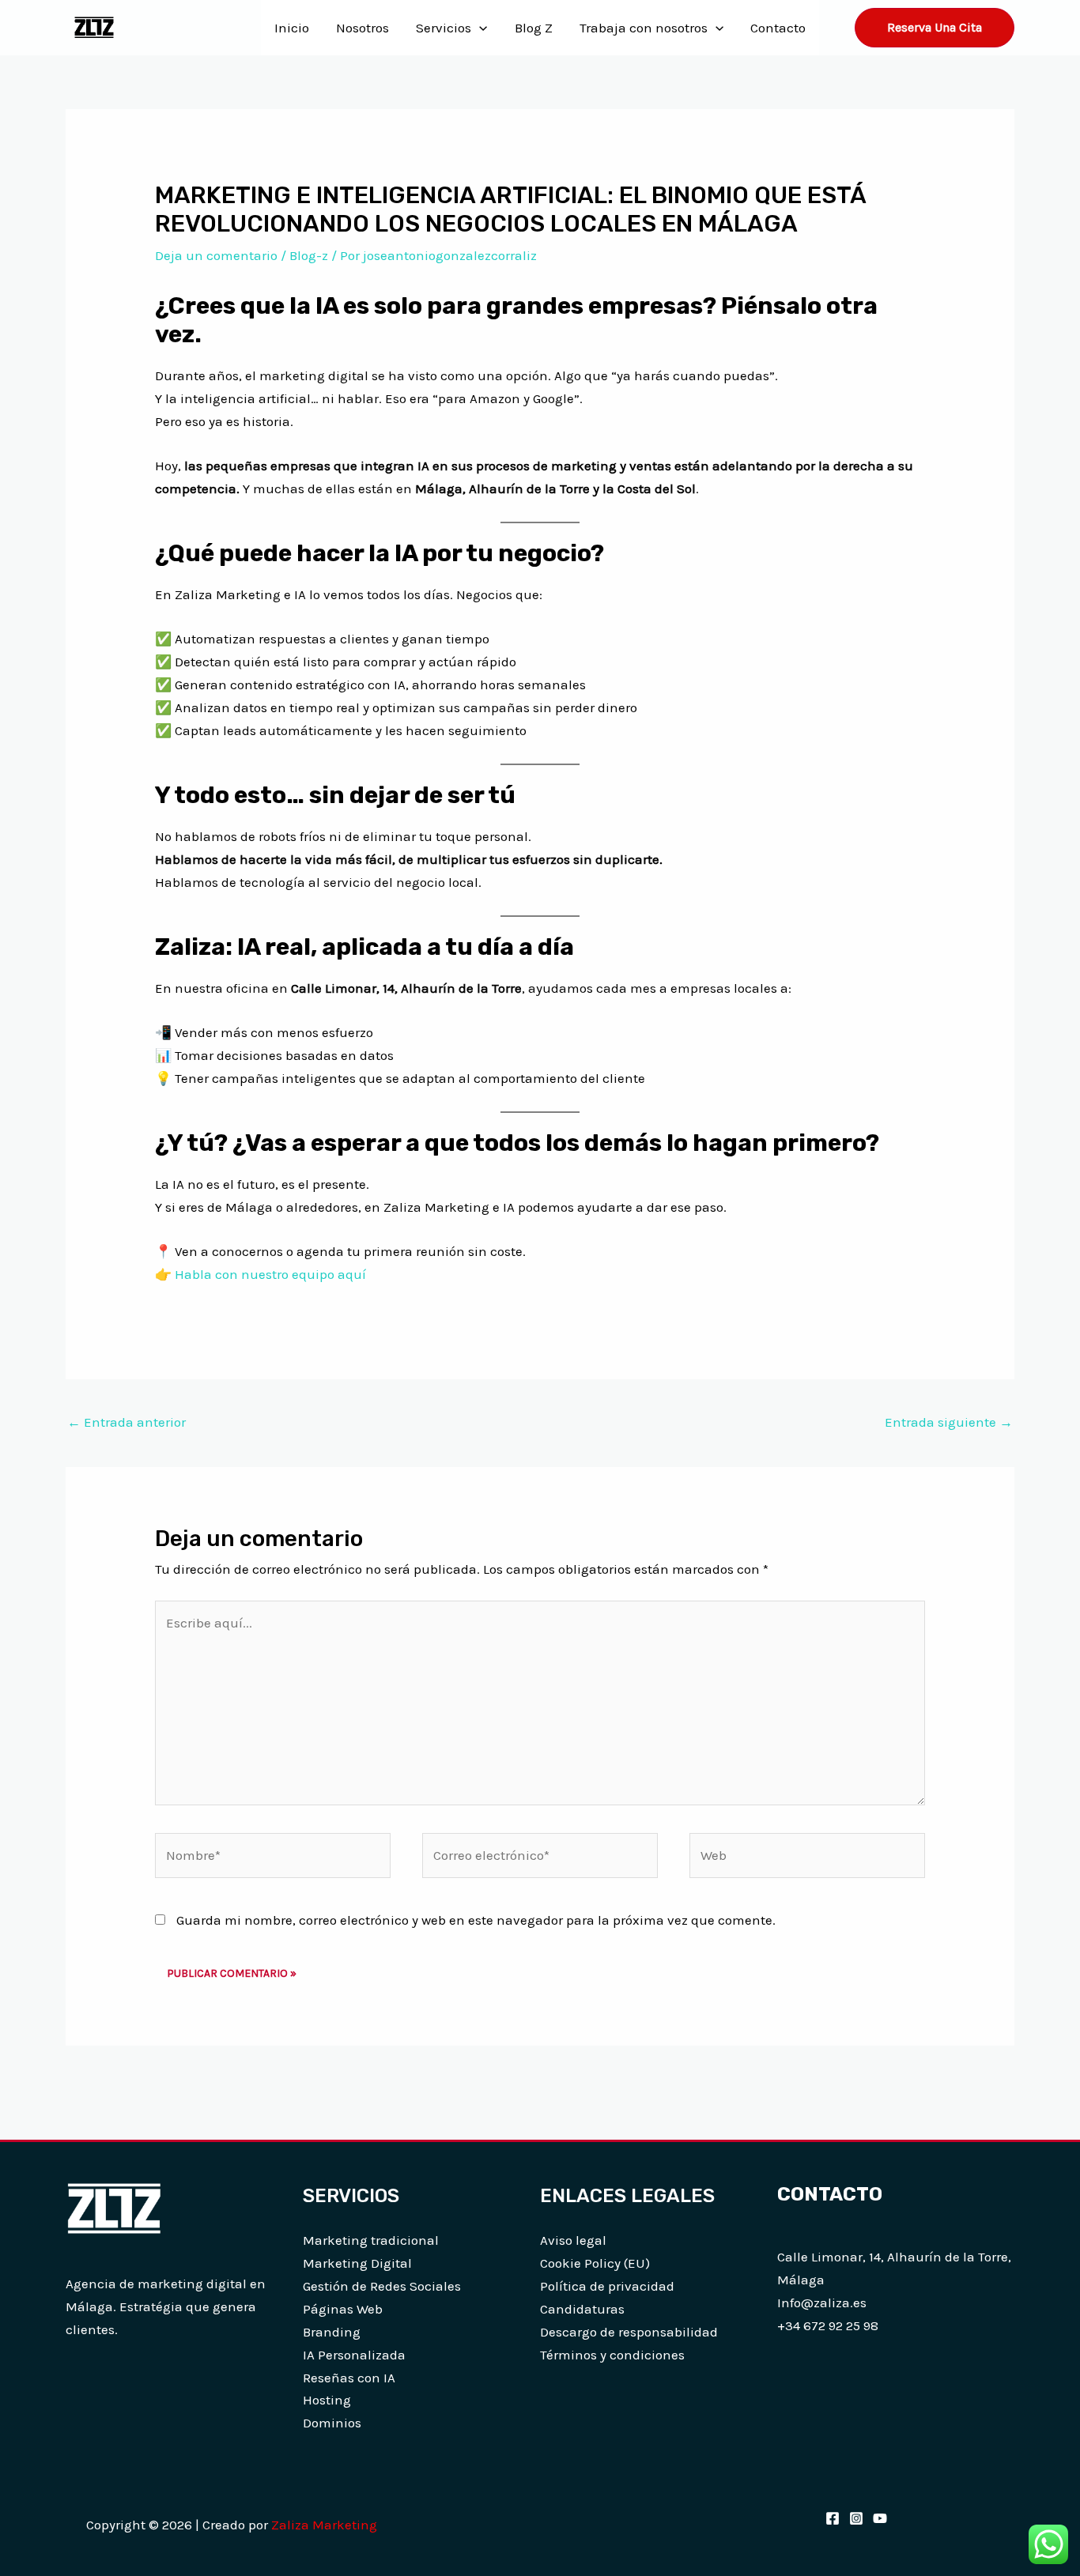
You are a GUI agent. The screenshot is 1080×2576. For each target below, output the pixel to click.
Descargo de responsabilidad (629, 2332)
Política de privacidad (607, 2286)
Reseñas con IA (349, 2378)
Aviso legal (573, 2240)
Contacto (778, 28)
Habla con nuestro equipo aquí (270, 1274)
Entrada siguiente (949, 1422)
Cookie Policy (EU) (595, 2263)
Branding (332, 2332)
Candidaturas (582, 2309)
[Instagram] (856, 2518)
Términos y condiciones (612, 2355)
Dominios (332, 2423)
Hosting (327, 2400)
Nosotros (363, 28)
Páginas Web (343, 2309)
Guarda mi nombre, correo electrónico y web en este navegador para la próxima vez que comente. (476, 1920)
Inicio (292, 28)
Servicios (444, 28)
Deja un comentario (216, 255)
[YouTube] (880, 2518)
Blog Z (534, 28)
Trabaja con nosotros (644, 28)
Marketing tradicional (371, 2240)
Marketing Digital (357, 2263)
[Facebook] (833, 2518)
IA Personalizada (354, 2355)
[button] (479, 28)
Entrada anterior (127, 1422)
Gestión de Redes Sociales (382, 2286)
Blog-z (309, 255)
